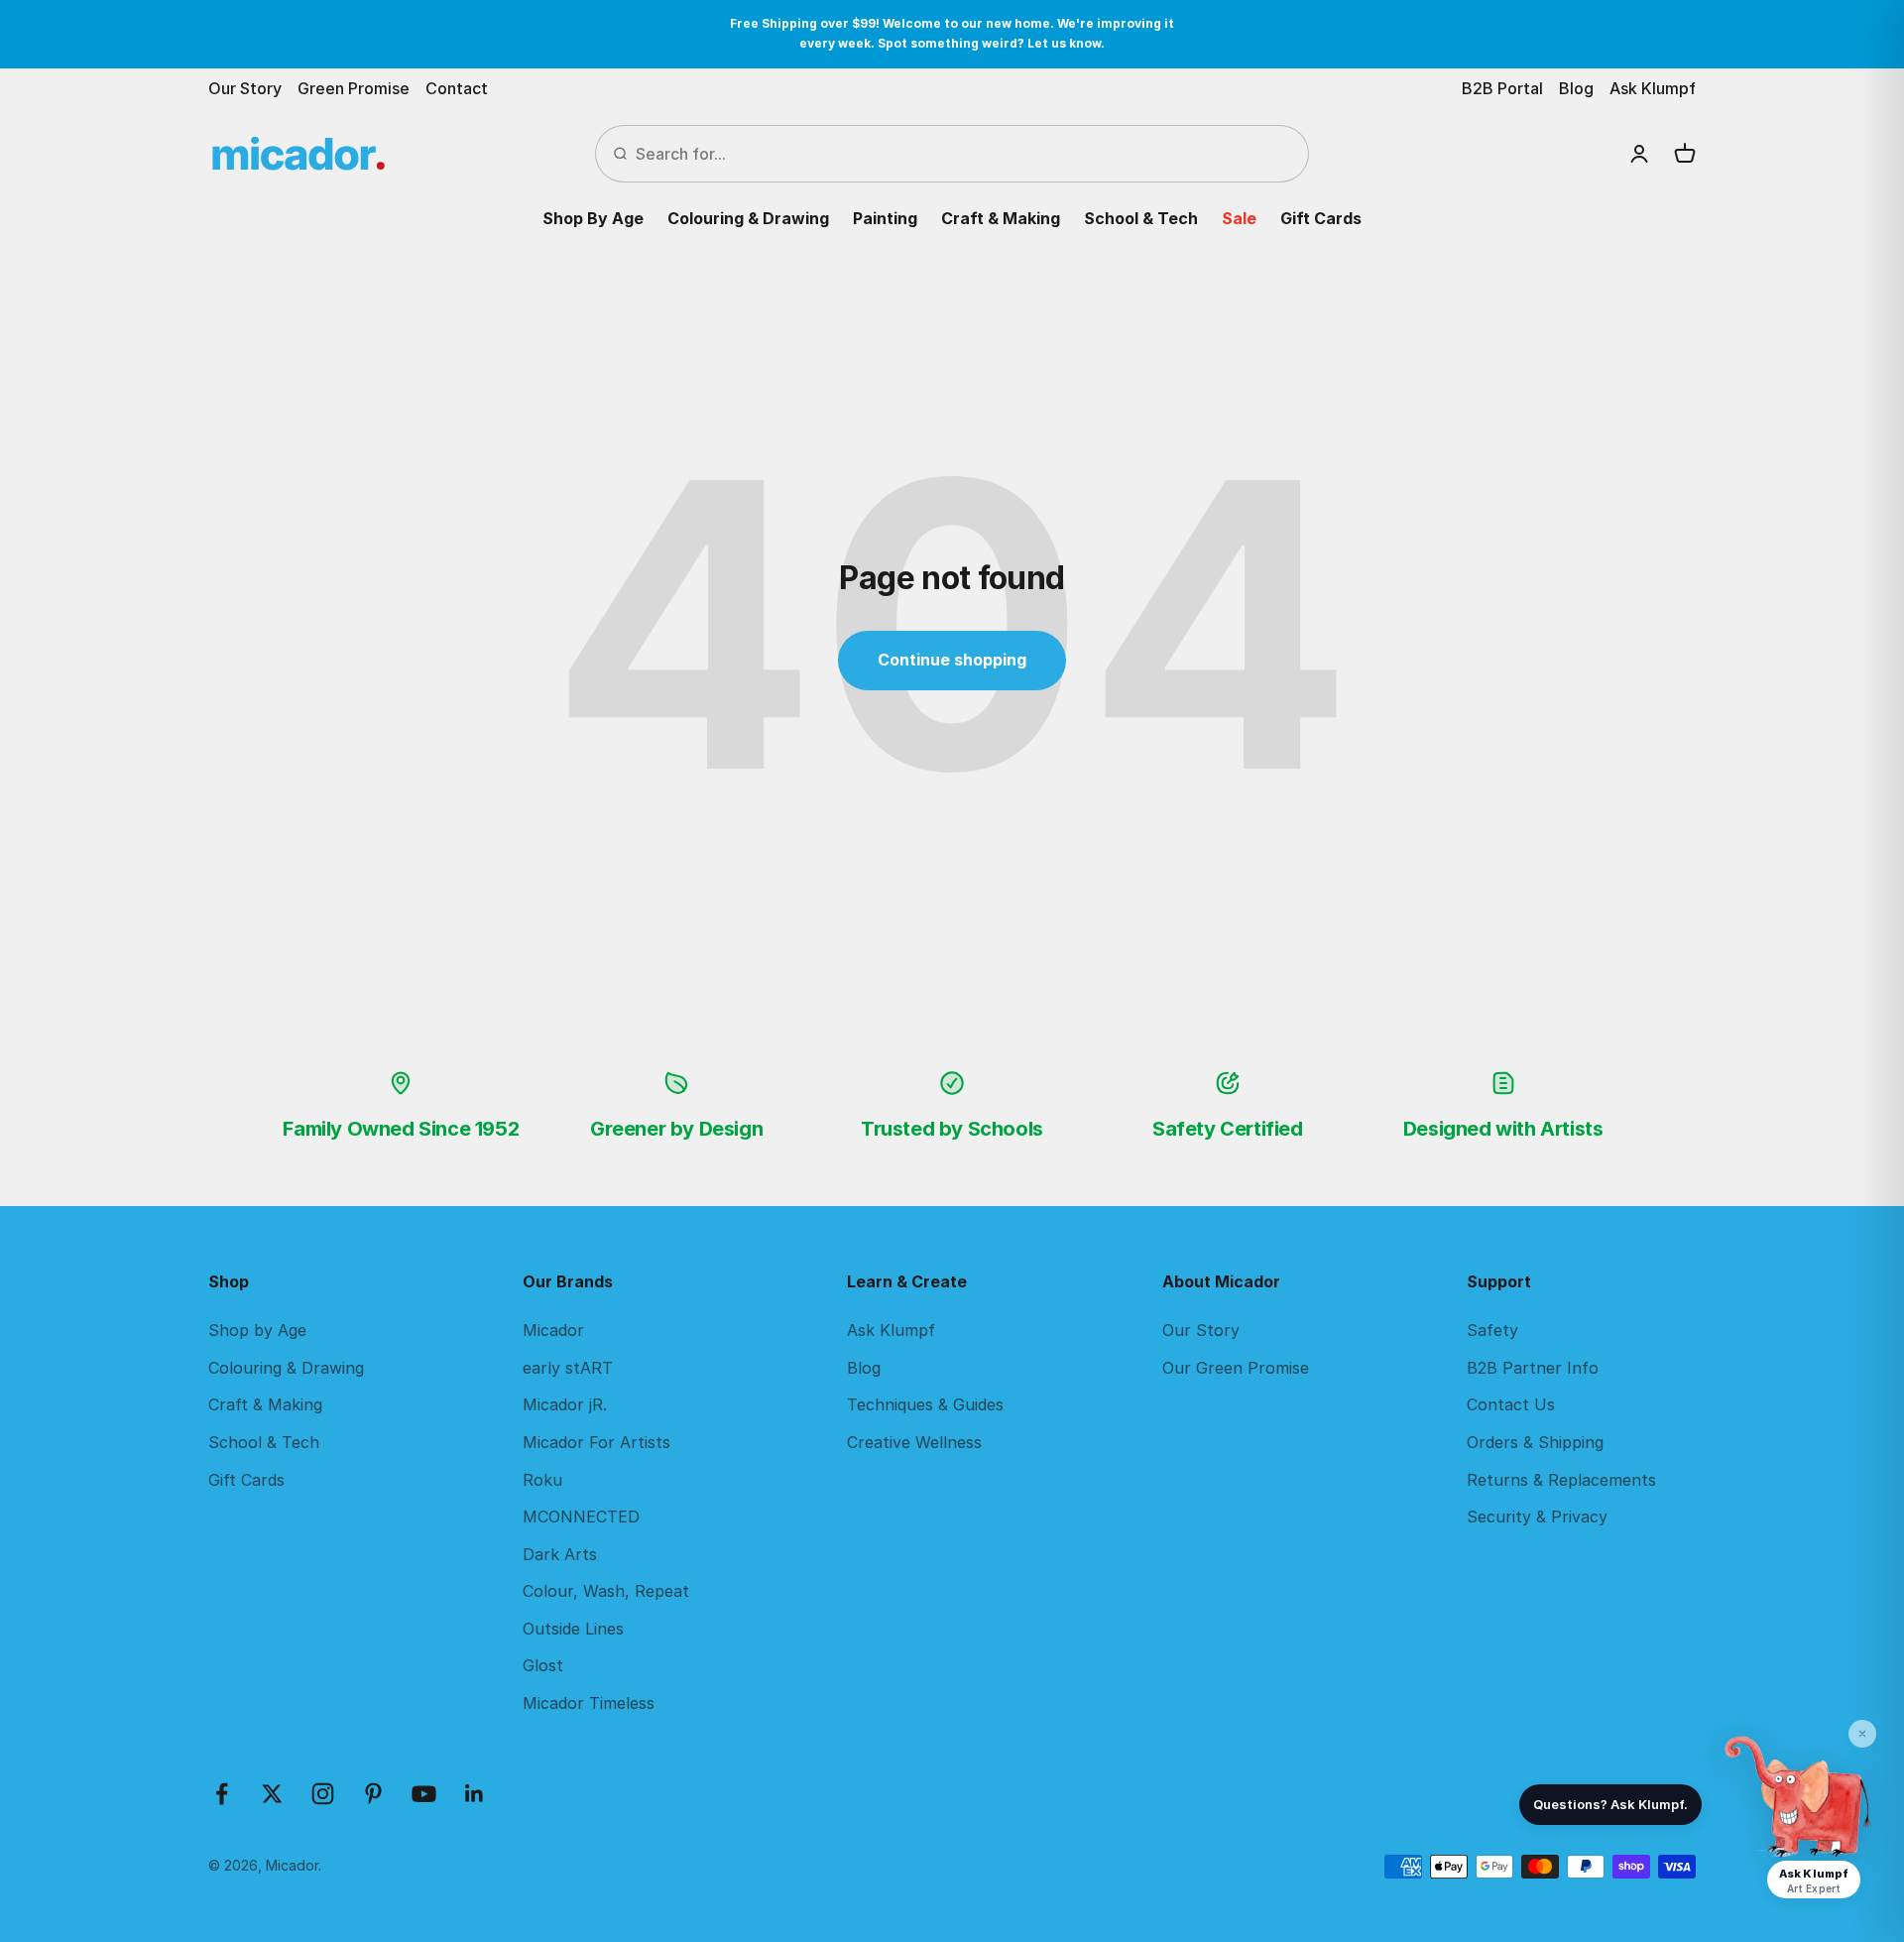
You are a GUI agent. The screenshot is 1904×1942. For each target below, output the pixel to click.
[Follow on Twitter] (272, 1794)
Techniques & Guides (925, 1404)
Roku (542, 1480)
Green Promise (354, 88)
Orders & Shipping (1535, 1442)
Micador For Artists (596, 1442)
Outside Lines (573, 1629)
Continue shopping (952, 660)
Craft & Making (1001, 218)
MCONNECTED (581, 1517)
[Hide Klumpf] (1862, 1734)
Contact (457, 88)
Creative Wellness (914, 1442)
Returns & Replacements (1561, 1480)
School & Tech (1141, 218)
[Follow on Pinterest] (373, 1794)
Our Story (245, 88)
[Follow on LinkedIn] (475, 1794)
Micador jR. (565, 1404)
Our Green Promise (1236, 1368)
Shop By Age (593, 218)
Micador (553, 1330)
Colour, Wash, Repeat (606, 1591)
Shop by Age (257, 1330)
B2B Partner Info (1533, 1368)
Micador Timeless (589, 1703)
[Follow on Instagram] (323, 1794)
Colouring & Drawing (748, 218)
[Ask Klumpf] (1799, 1797)
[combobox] (964, 154)
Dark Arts (560, 1554)
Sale (1239, 218)
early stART (568, 1368)
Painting (885, 218)
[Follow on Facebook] (222, 1794)
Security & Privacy (1537, 1517)
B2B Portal (1502, 88)
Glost (543, 1665)
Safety (1492, 1330)
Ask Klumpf (1653, 88)
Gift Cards (1321, 218)
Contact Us (1511, 1404)
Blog (1576, 88)
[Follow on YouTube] (424, 1794)
